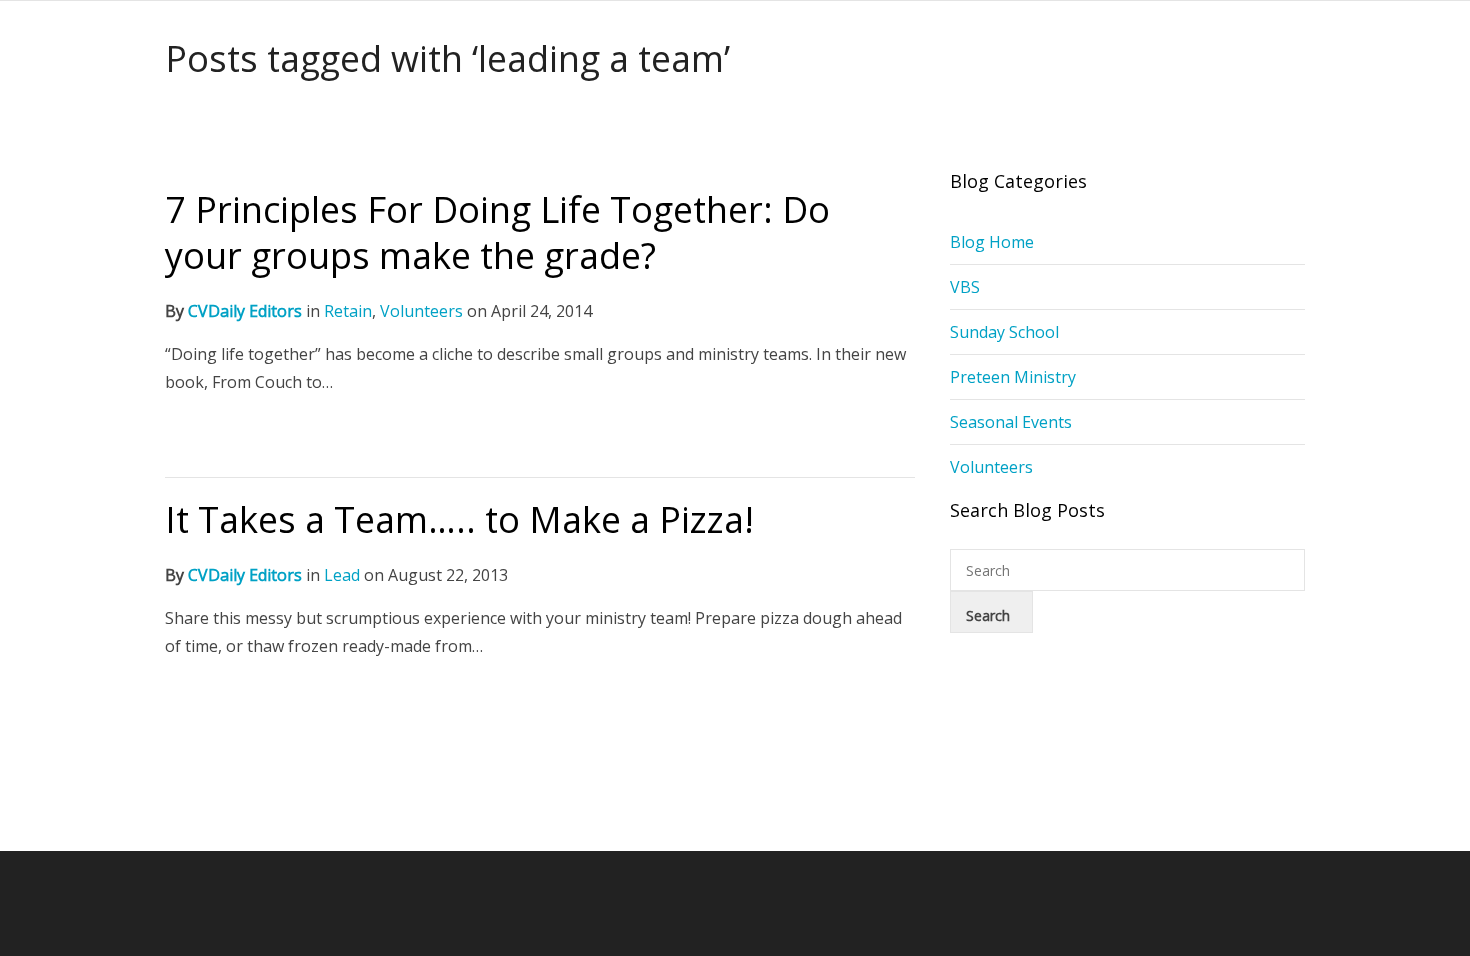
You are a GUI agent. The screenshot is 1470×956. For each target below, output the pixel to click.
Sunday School (1004, 332)
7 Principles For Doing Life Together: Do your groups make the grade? (497, 232)
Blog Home (992, 242)
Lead (342, 575)
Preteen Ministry (1013, 377)
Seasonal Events (1011, 422)
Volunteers (421, 311)
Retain (348, 311)
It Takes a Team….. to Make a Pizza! (459, 519)
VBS (965, 287)
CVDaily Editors (245, 311)
